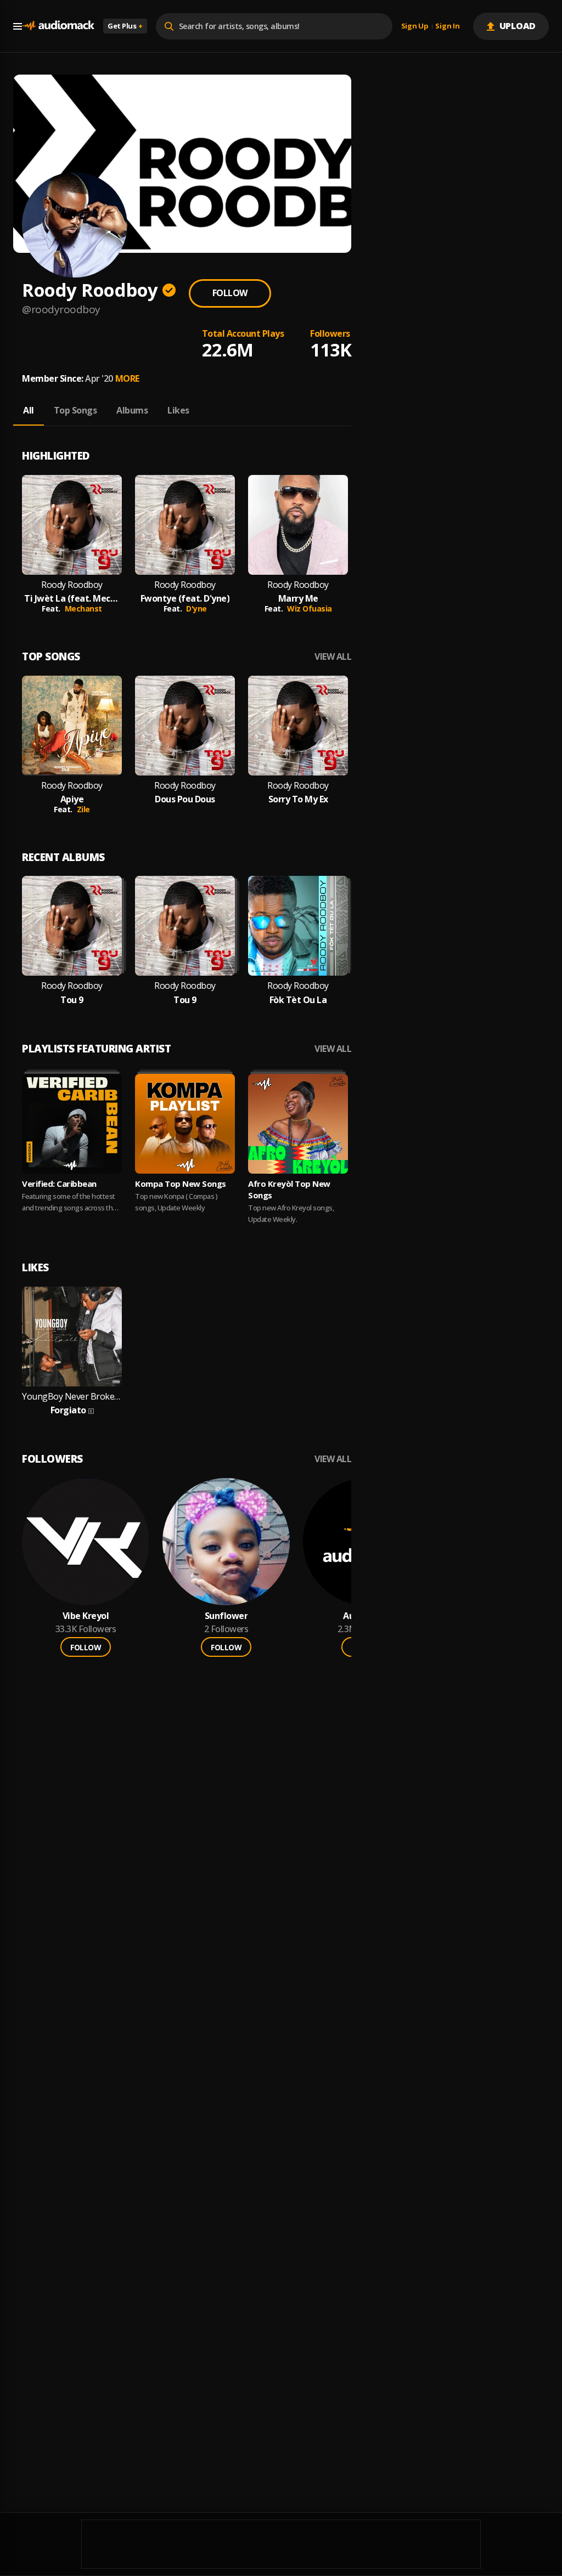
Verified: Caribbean (59, 1184)
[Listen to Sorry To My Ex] (298, 726)
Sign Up (415, 26)
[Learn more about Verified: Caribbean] (72, 1124)
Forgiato (68, 1410)
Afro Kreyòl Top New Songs (289, 1189)
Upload (518, 26)
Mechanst (83, 608)
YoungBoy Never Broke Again (72, 1397)
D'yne (196, 608)
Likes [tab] (178, 410)
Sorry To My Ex (298, 799)
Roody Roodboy (72, 585)
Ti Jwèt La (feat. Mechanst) (72, 599)
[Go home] (58, 26)
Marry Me (298, 599)
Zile (83, 809)
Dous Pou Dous (185, 799)
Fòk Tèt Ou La (298, 1000)
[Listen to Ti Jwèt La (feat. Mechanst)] (72, 525)
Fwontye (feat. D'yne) (185, 599)
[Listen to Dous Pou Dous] (185, 726)
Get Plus (125, 26)
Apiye (72, 799)
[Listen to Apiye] (72, 726)
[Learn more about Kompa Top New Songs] (185, 1124)
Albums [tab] (132, 410)
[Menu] (18, 26)
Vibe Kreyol (86, 1616)
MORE (127, 378)
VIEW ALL (333, 657)
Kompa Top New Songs (181, 1184)
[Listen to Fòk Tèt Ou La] (298, 926)
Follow (230, 293)
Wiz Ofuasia (310, 608)
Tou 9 (72, 1000)
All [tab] (29, 410)
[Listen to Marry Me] (298, 525)
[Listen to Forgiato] (72, 1337)
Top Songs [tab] (75, 410)
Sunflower (226, 1616)
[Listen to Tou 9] (72, 926)
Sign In (447, 26)
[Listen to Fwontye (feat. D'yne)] (185, 525)
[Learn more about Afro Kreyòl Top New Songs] (298, 1124)
